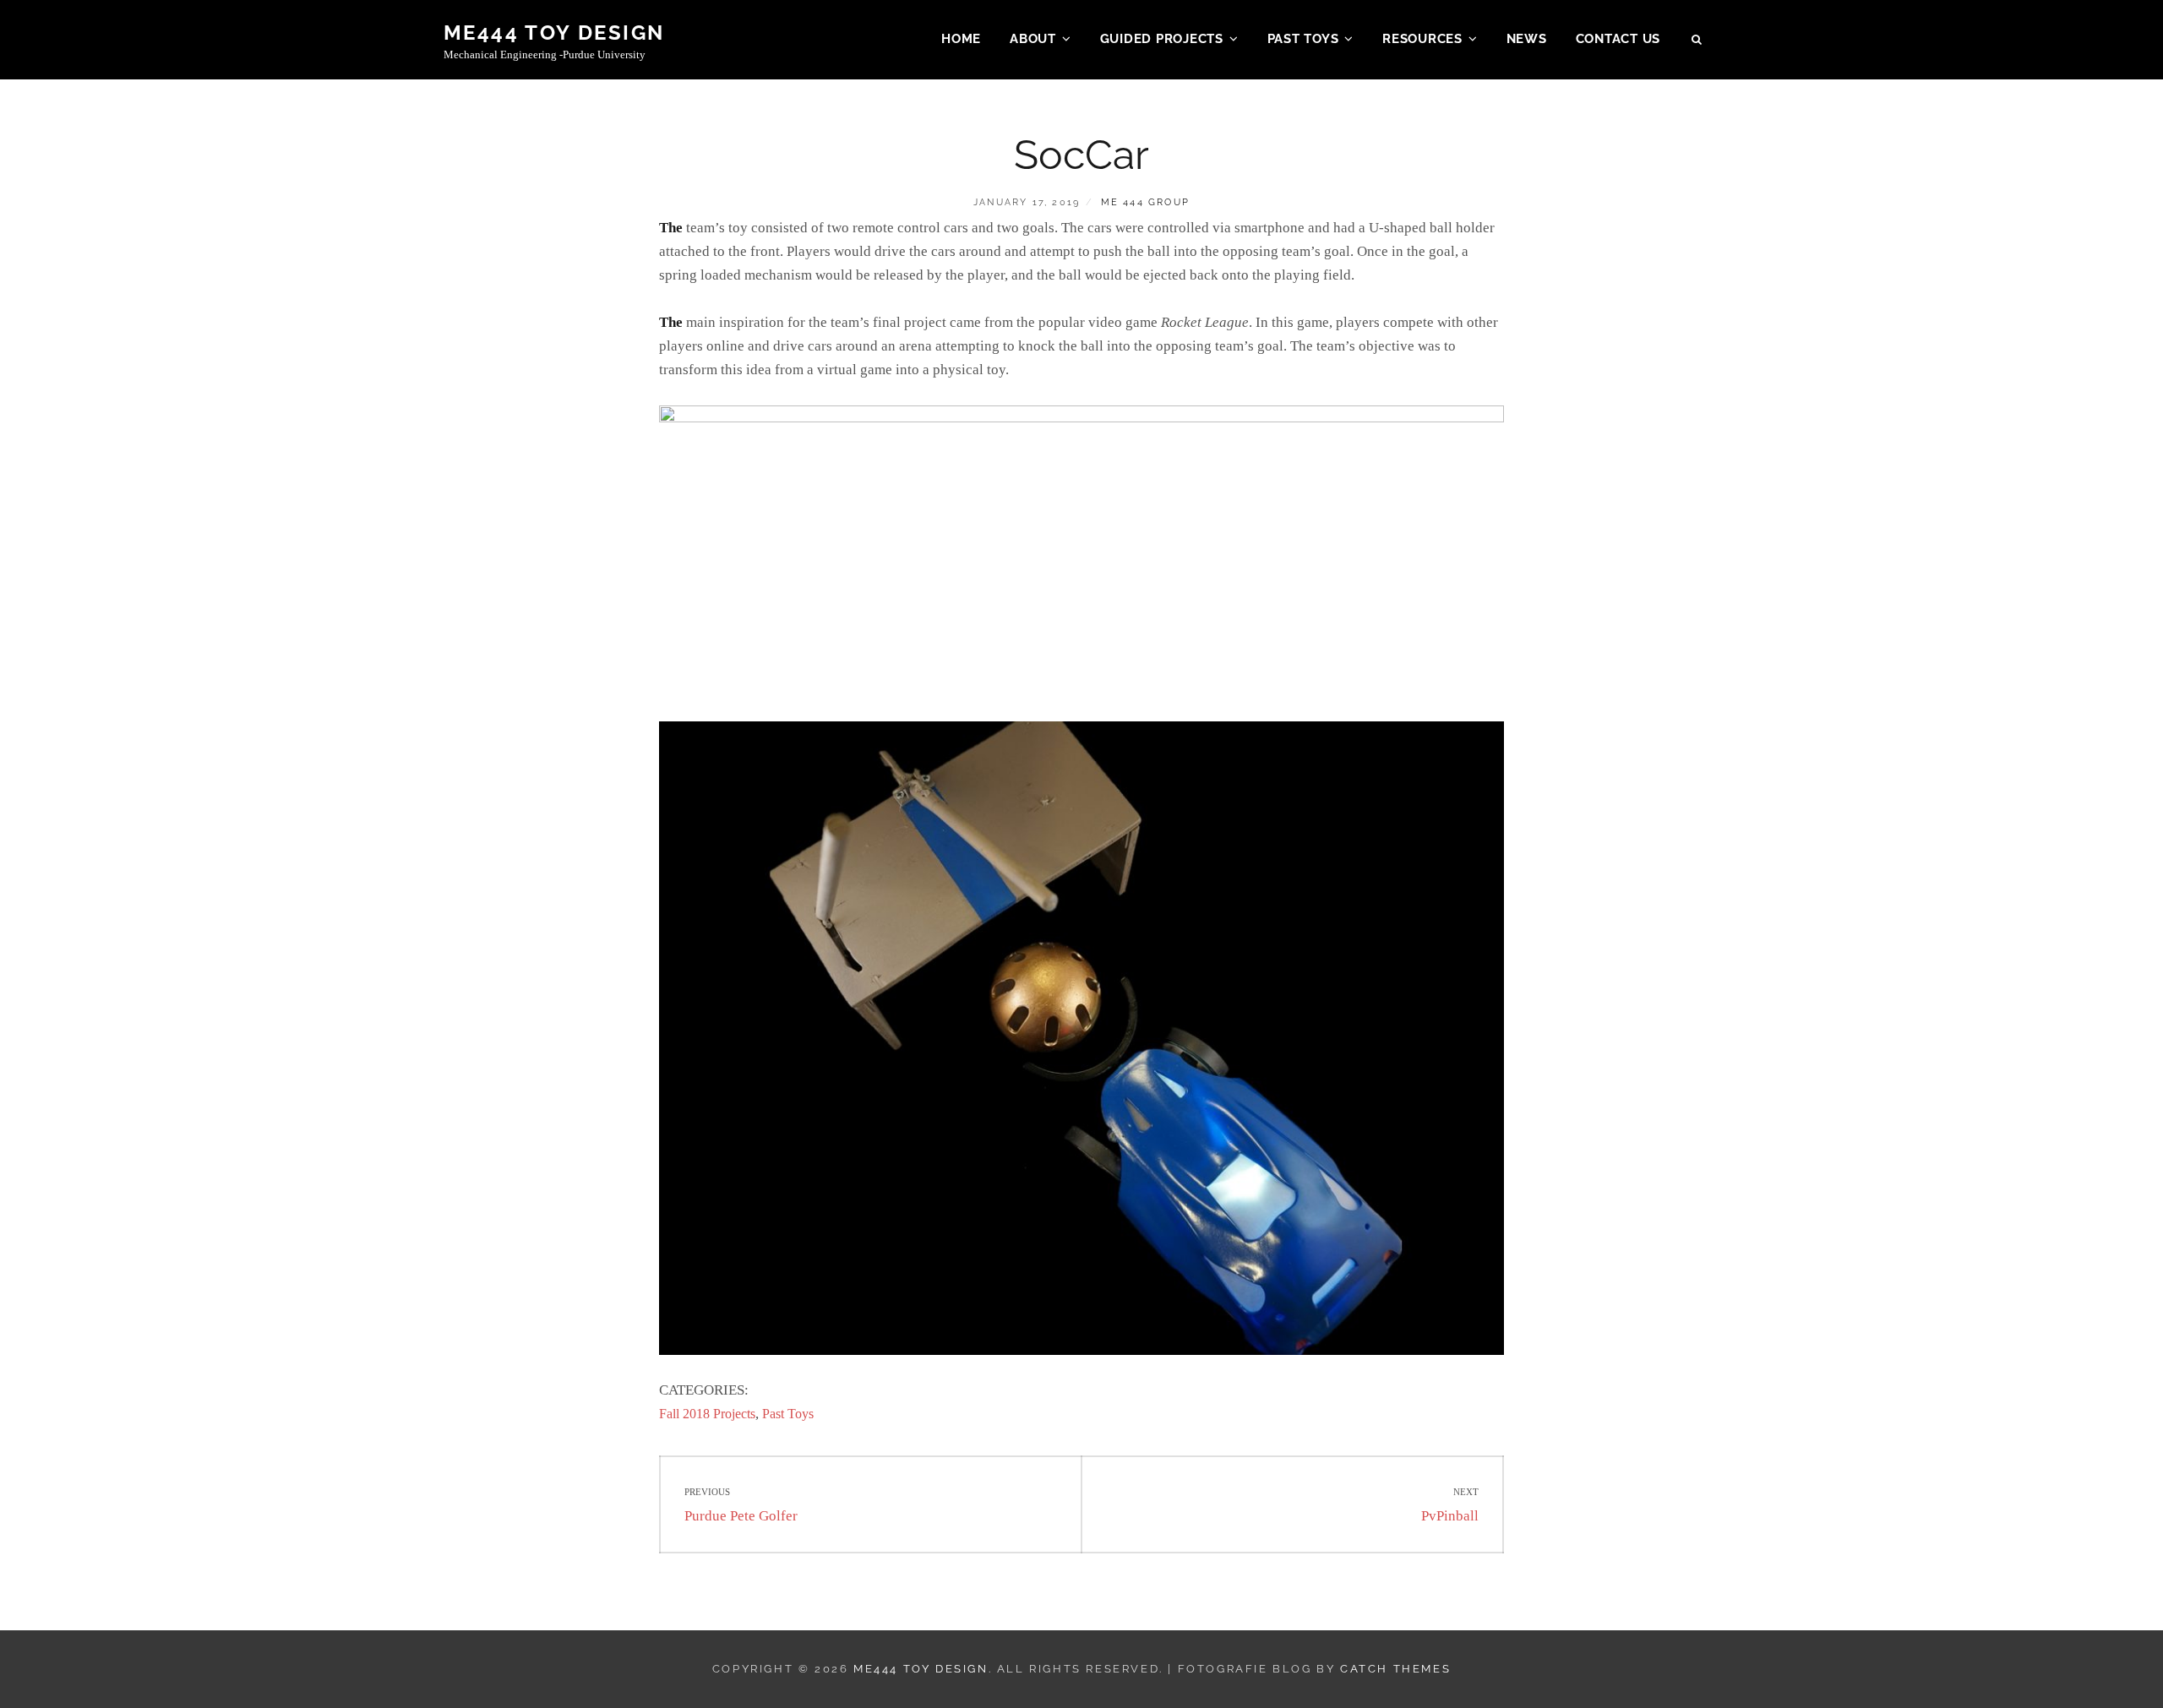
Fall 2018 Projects (707, 1414)
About (1033, 39)
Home (961, 39)
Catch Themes (1395, 1669)
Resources (1422, 39)
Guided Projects (1162, 39)
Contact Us (1618, 39)
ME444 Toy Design (554, 33)
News (1527, 39)
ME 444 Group (1145, 202)
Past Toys (1303, 39)
